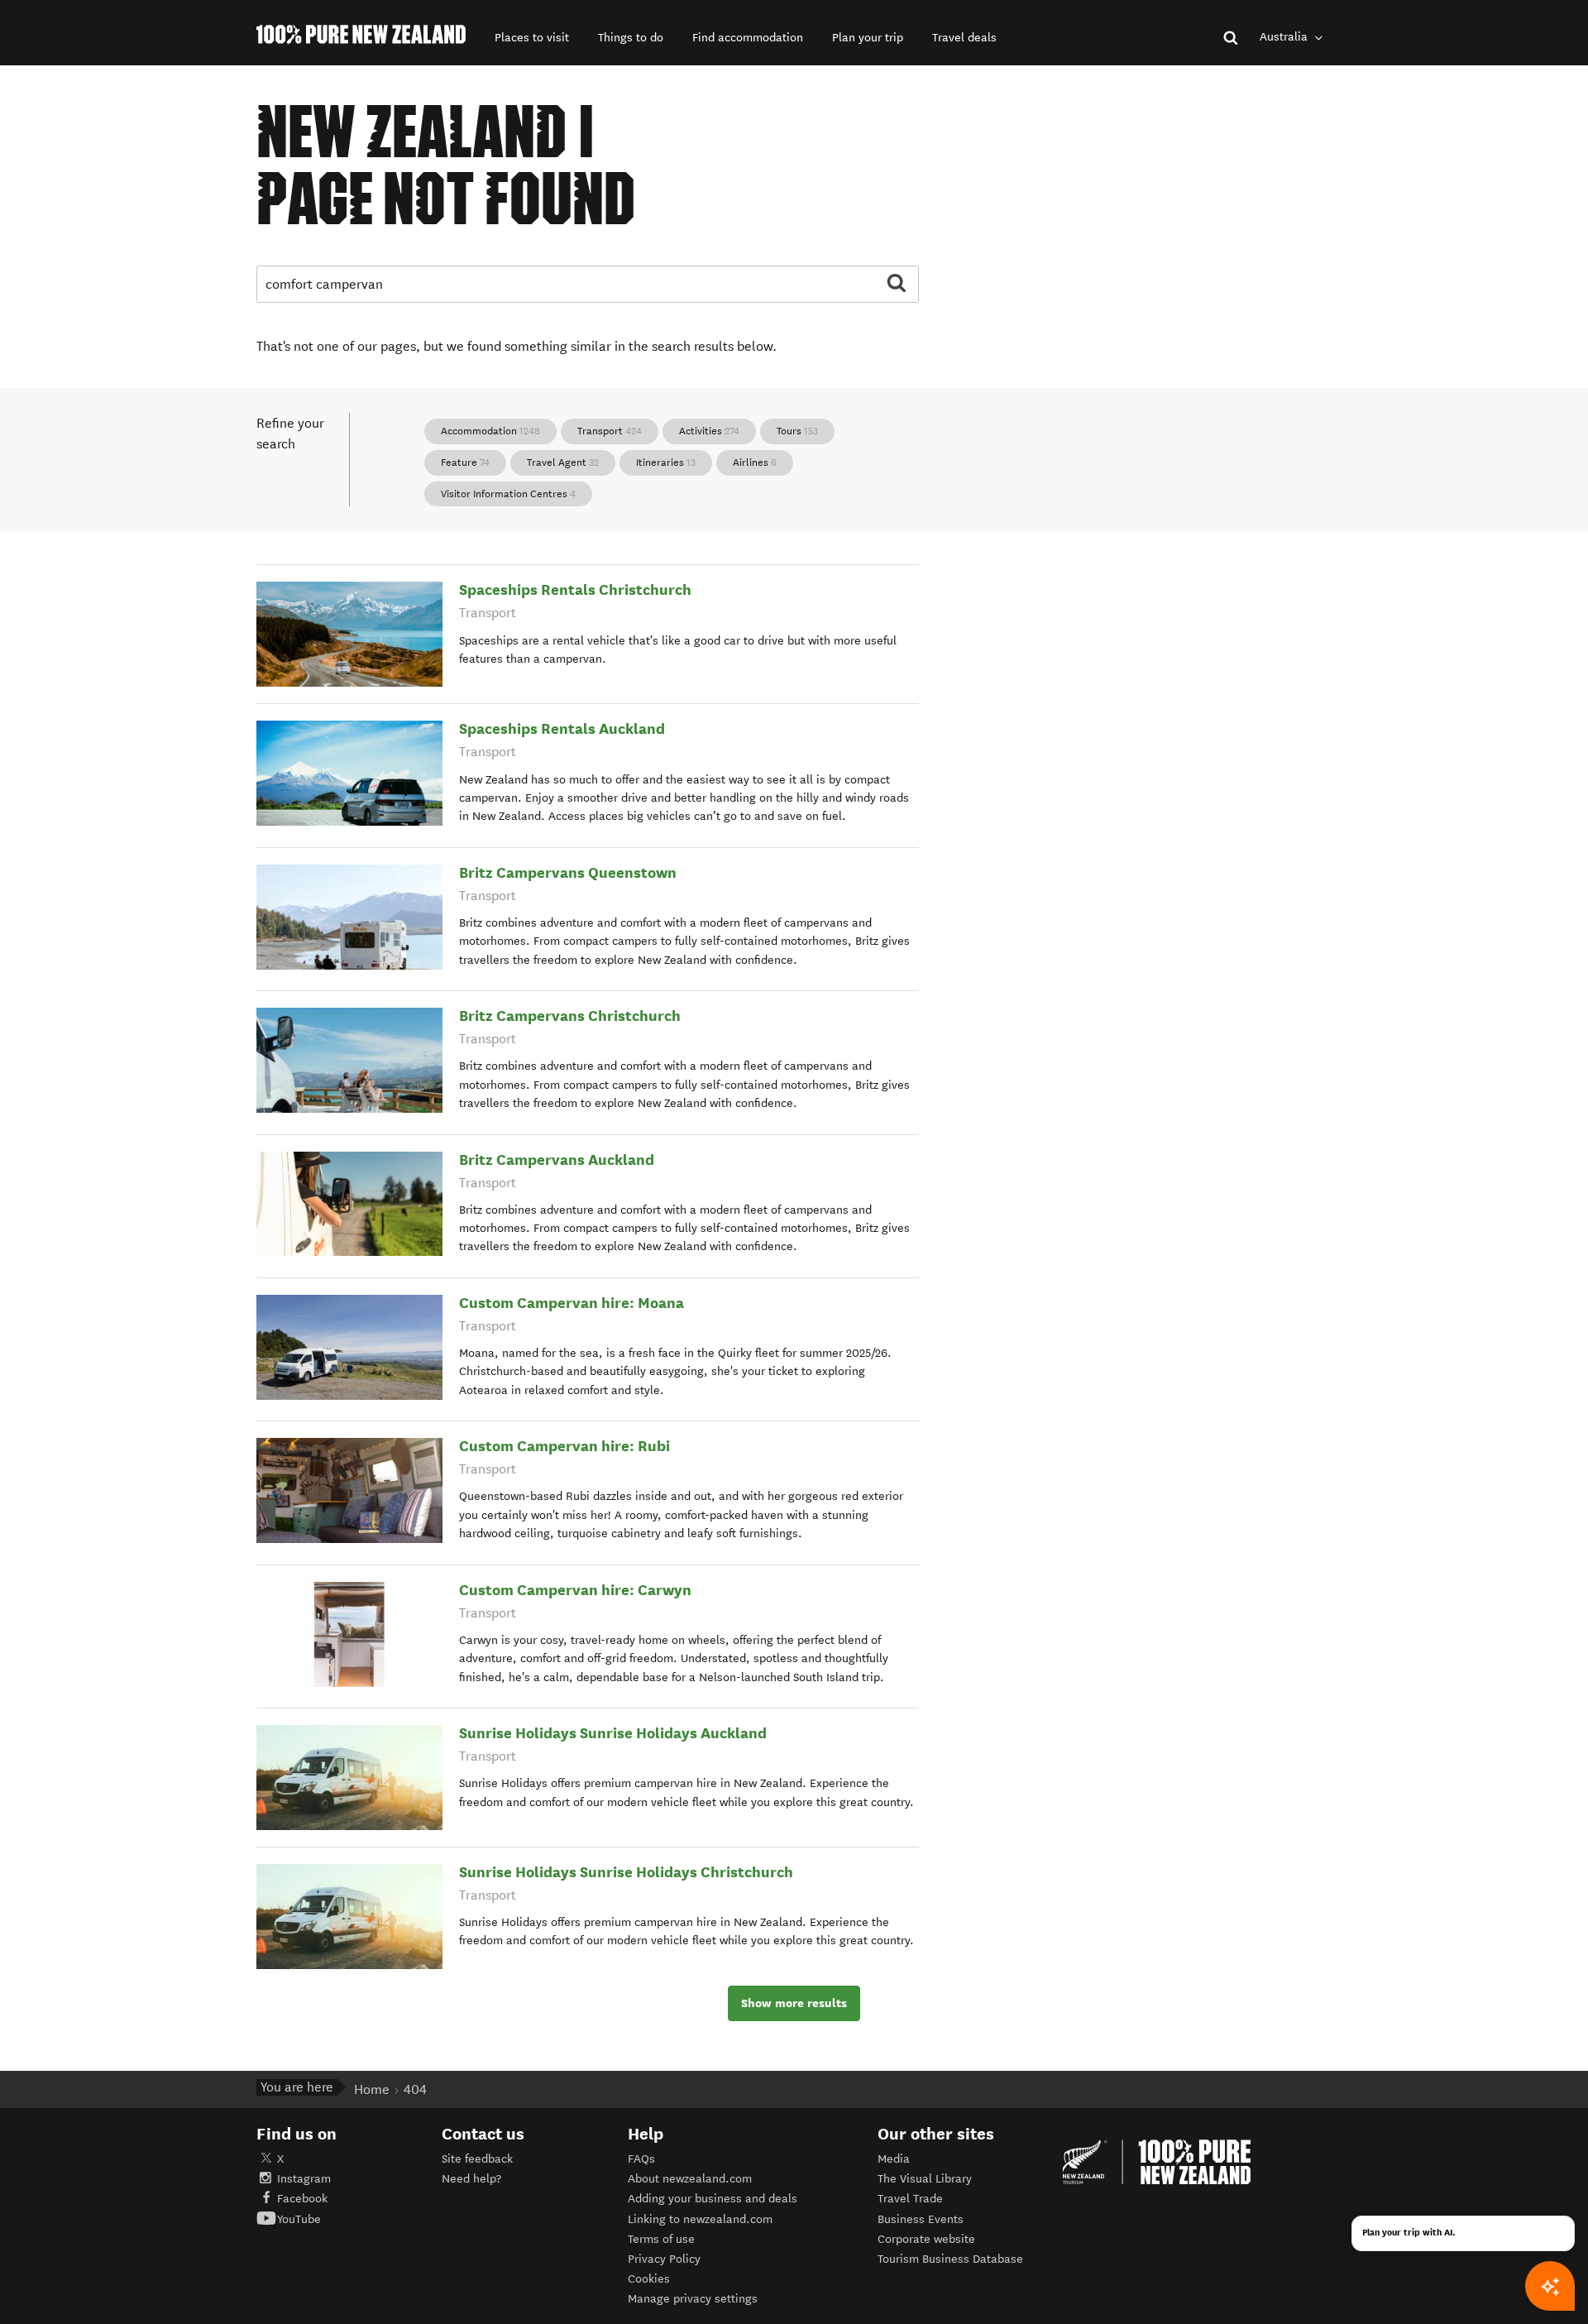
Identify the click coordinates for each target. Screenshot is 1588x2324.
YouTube (299, 2219)
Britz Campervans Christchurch (570, 1016)
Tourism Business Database (950, 2259)
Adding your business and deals (713, 2199)
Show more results (794, 2003)
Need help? (471, 2179)
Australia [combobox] (1285, 37)
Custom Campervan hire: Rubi (564, 1446)
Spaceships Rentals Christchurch (575, 589)
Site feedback (477, 2159)
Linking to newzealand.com (700, 2219)
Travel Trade (910, 2199)
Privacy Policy (664, 2259)
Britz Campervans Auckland (557, 1160)
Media (894, 2159)
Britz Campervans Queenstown (568, 872)
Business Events (921, 2219)
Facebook (302, 2199)
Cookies (649, 2279)
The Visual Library (925, 2179)
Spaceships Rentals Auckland (562, 728)
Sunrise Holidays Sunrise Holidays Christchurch (626, 1872)
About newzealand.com (690, 2179)
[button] (532, 38)
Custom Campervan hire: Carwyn (575, 1590)
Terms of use (661, 2239)
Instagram (304, 2179)
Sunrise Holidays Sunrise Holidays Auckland (613, 1733)
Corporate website (926, 2239)
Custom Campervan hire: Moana (572, 1303)
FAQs (641, 2159)
